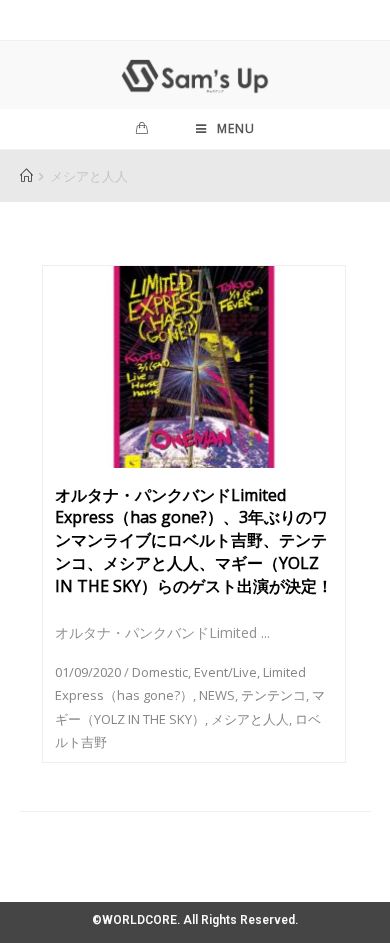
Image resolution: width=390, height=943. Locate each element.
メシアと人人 (250, 719)
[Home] (26, 176)
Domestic (160, 672)
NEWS (217, 695)
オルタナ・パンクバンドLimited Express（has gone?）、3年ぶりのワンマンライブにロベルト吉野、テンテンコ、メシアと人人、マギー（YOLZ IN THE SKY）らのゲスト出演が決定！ (194, 540)
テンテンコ (273, 695)
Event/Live (225, 672)
